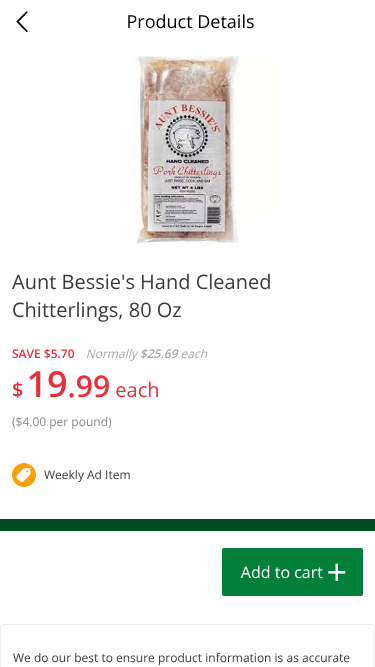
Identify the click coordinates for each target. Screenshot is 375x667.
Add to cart (282, 572)
